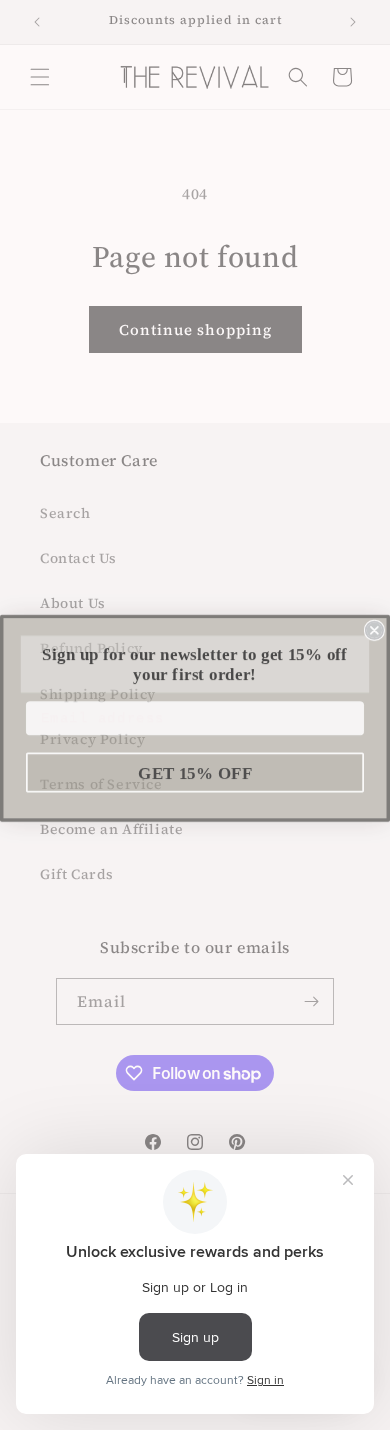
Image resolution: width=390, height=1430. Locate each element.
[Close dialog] (374, 626)
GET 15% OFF (195, 769)
